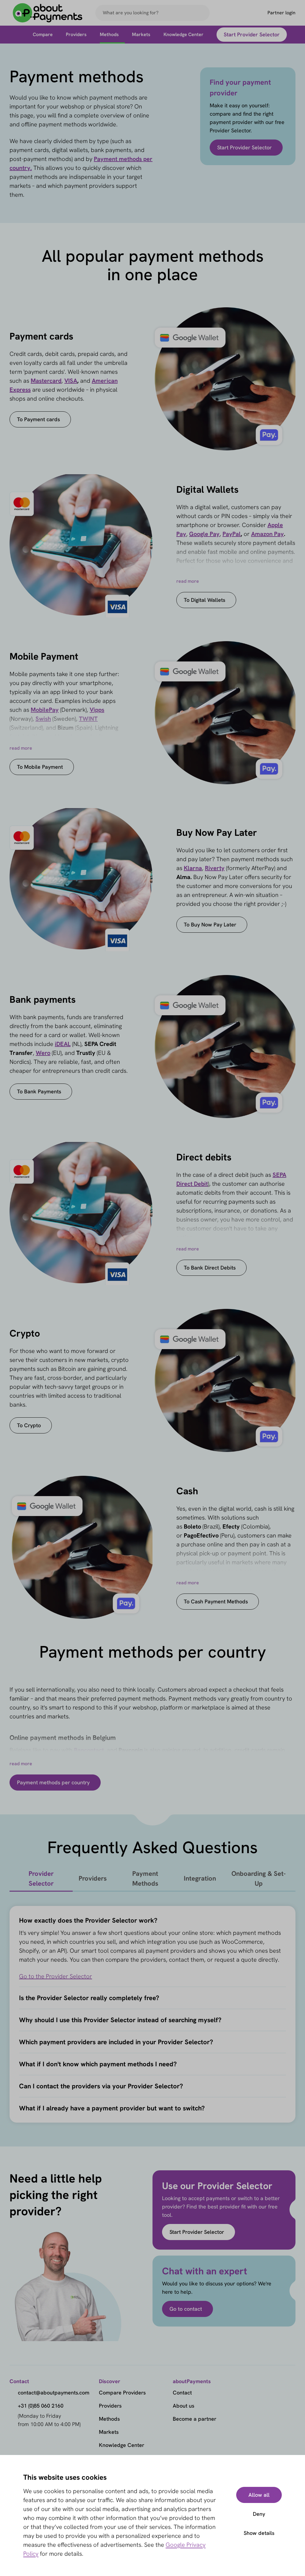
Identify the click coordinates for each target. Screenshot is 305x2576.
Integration (200, 1878)
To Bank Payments (39, 1091)
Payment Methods (145, 1878)
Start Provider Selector (244, 147)
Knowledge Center (122, 2445)
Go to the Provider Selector (56, 1976)
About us (183, 2406)
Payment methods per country (53, 1782)
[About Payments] (48, 13)
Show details (259, 2533)
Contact (182, 2393)
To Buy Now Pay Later (210, 924)
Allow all (259, 2495)
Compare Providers (122, 2393)
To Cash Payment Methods (216, 1601)
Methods (109, 2419)
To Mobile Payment (40, 767)
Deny (259, 2514)
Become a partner (194, 2419)
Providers (93, 1878)
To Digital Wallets (204, 600)
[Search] (203, 13)
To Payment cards (38, 419)
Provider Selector (41, 1878)
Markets (109, 2432)
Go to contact (186, 2309)
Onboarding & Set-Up (259, 1878)
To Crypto (29, 1425)
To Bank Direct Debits (210, 1268)
